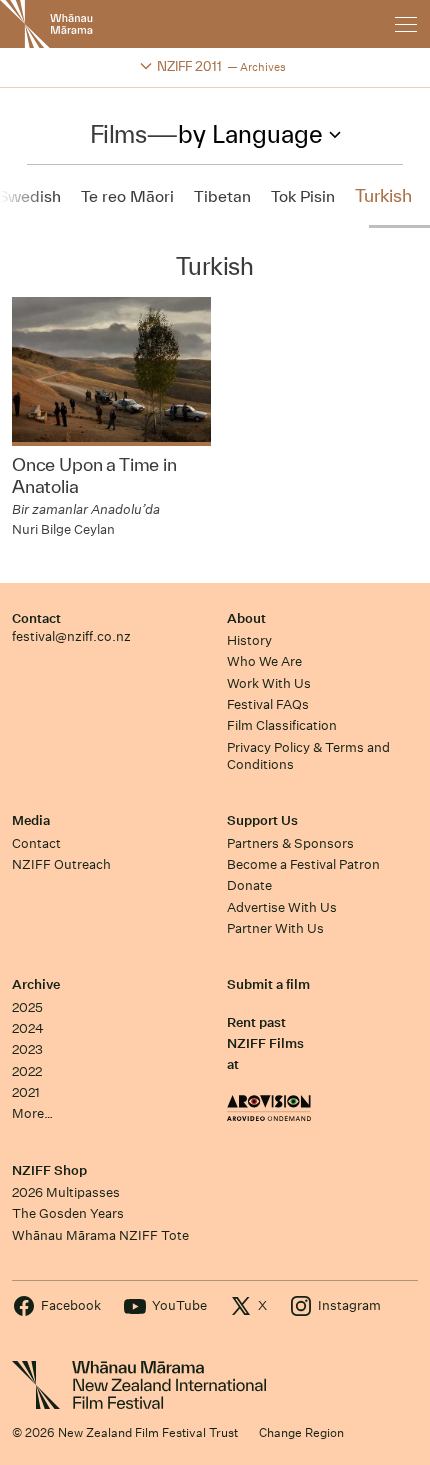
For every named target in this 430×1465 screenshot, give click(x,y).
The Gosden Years (68, 1213)
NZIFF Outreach (61, 864)
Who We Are (264, 661)
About (246, 618)
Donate (249, 885)
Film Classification (282, 725)
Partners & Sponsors (290, 843)
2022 (27, 1071)
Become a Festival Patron (303, 864)
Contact (36, 618)
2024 (28, 1028)
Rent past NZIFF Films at (265, 1044)
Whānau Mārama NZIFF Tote (100, 1235)
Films (118, 134)
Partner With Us (275, 928)
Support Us (262, 820)
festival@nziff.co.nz (71, 636)
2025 (27, 1007)
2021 (26, 1092)
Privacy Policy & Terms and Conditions (308, 756)
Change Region (301, 1432)
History (249, 640)
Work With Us (269, 683)
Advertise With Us (282, 907)
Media (31, 820)
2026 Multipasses (66, 1192)
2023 (27, 1049)
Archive (36, 984)
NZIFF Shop (49, 1170)
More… (32, 1113)
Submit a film (268, 984)
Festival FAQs (268, 704)
